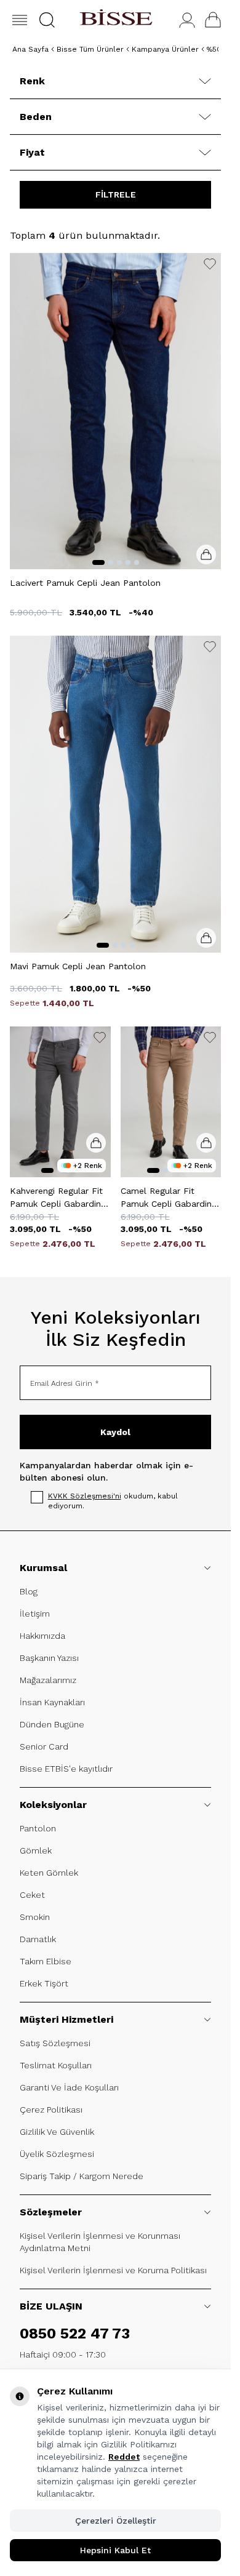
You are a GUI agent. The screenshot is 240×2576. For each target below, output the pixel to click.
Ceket (32, 1895)
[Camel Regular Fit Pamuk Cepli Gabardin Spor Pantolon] (171, 1102)
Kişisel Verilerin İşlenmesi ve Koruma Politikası (113, 2270)
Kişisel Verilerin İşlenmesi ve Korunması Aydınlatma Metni (100, 2242)
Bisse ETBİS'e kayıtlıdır (66, 1769)
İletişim (35, 1614)
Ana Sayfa (30, 49)
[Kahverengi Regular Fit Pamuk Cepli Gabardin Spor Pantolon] (60, 1102)
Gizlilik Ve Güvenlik (57, 2132)
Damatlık (38, 1939)
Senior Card (44, 1746)
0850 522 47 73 (75, 2334)
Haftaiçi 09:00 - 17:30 (63, 2354)
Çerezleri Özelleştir (116, 2521)
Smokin (35, 1917)
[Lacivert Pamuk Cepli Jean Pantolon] (115, 411)
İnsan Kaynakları (52, 1702)
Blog (29, 1591)
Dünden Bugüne (52, 1724)
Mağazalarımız (48, 1680)
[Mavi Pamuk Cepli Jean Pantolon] (115, 794)
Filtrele (116, 194)
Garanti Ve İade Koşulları (69, 2087)
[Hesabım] (187, 20)
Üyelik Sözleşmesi (57, 2154)
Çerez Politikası (51, 2110)
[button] (47, 20)
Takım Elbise (46, 1961)
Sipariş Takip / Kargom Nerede (82, 2176)
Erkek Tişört (44, 1983)
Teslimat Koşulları (56, 2065)
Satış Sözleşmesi (55, 2043)
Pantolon (38, 1828)
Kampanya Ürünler (165, 49)
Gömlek (36, 1850)
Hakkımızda (42, 1636)
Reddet (124, 2457)
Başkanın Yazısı (49, 1658)
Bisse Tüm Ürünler (90, 49)
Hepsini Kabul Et (115, 2550)
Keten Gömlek (49, 1873)
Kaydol (115, 1432)
